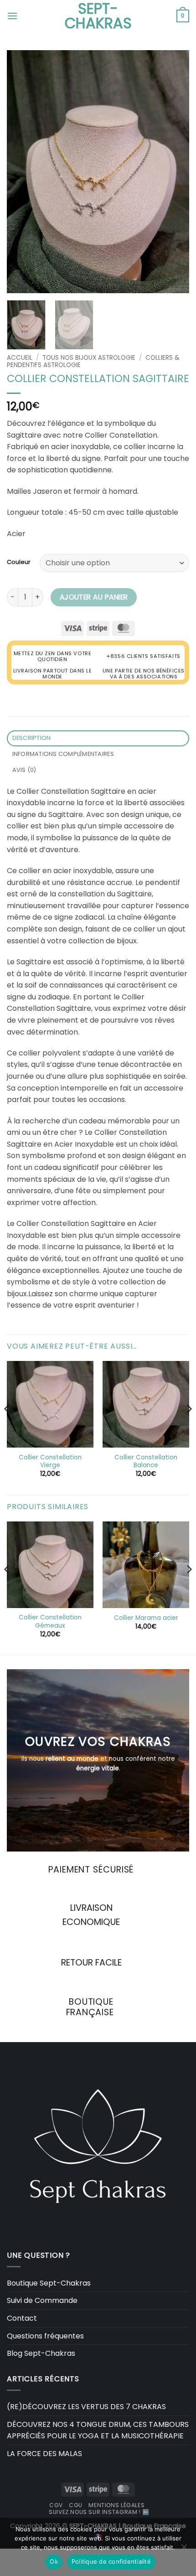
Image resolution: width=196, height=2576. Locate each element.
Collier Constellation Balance (146, 1461)
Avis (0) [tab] (24, 770)
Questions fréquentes (45, 2336)
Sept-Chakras (98, 16)
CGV (56, 2505)
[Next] (174, 172)
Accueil (20, 358)
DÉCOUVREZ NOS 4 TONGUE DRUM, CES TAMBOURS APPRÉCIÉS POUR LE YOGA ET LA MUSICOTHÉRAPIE (98, 2430)
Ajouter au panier (94, 597)
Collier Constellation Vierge (50, 1461)
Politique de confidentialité (111, 2561)
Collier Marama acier (146, 1618)
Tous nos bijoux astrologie (89, 358)
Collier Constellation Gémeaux (50, 1622)
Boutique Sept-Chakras (49, 2283)
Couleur (19, 562)
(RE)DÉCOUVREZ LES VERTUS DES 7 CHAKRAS (86, 2407)
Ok (54, 2561)
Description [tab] (32, 738)
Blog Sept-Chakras (41, 2353)
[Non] (184, 2550)
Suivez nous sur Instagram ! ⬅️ (99, 2512)
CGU (76, 2505)
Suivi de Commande (42, 2300)
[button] (12, 16)
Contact (22, 2318)
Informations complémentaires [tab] (63, 754)
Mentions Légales (116, 2505)
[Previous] (22, 172)
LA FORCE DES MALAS (44, 2454)
